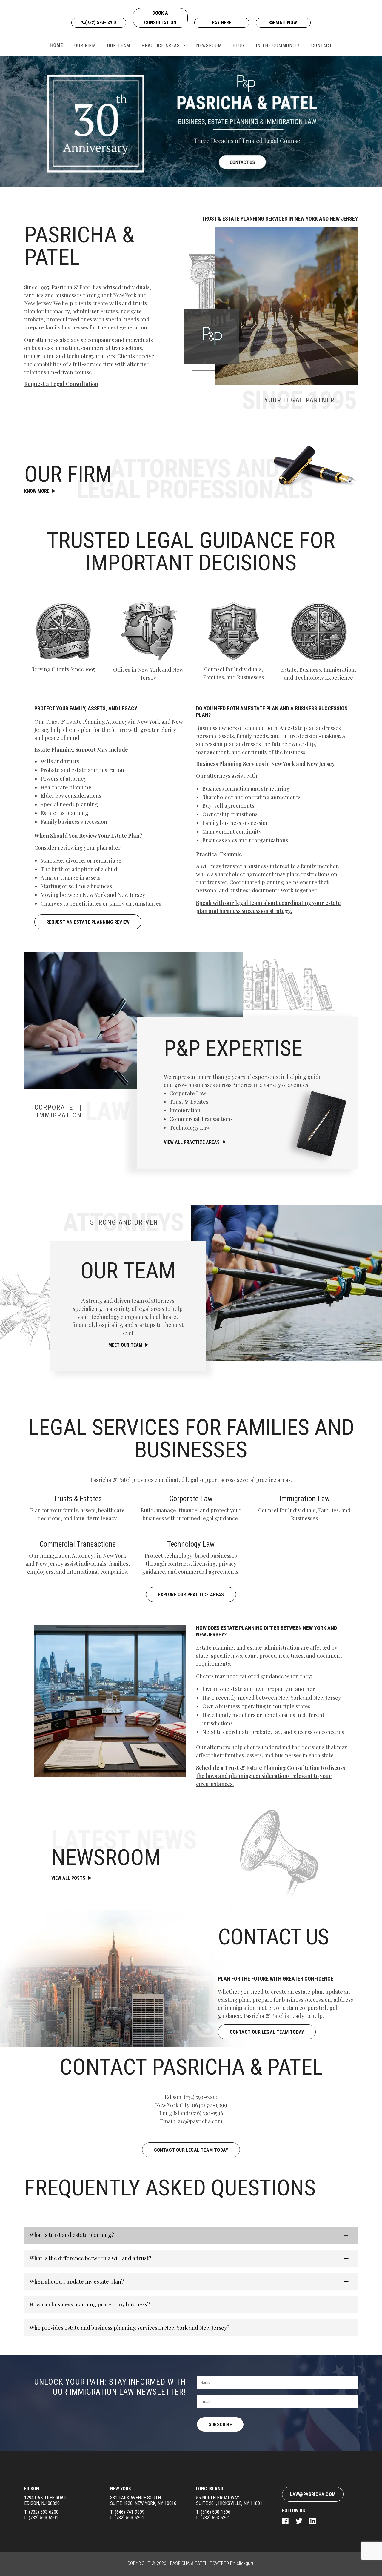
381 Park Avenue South (143, 2500)
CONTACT (322, 46)
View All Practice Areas (192, 1142)
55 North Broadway (229, 2500)
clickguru (246, 2563)
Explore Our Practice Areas (191, 1595)
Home (57, 46)
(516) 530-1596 (207, 2113)
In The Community (278, 46)
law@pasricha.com (199, 2121)
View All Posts (68, 1878)
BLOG (239, 46)
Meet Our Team (125, 1345)
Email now (285, 23)
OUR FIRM (85, 46)
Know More (37, 491)
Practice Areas (161, 46)
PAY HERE (222, 23)
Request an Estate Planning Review (88, 922)
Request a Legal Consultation (61, 384)
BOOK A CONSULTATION (160, 18)
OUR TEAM (119, 46)
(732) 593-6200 (101, 23)
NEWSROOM (209, 46)
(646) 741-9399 (210, 2105)
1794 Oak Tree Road (45, 2500)
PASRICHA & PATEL (189, 2563)
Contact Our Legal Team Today (191, 2150)
